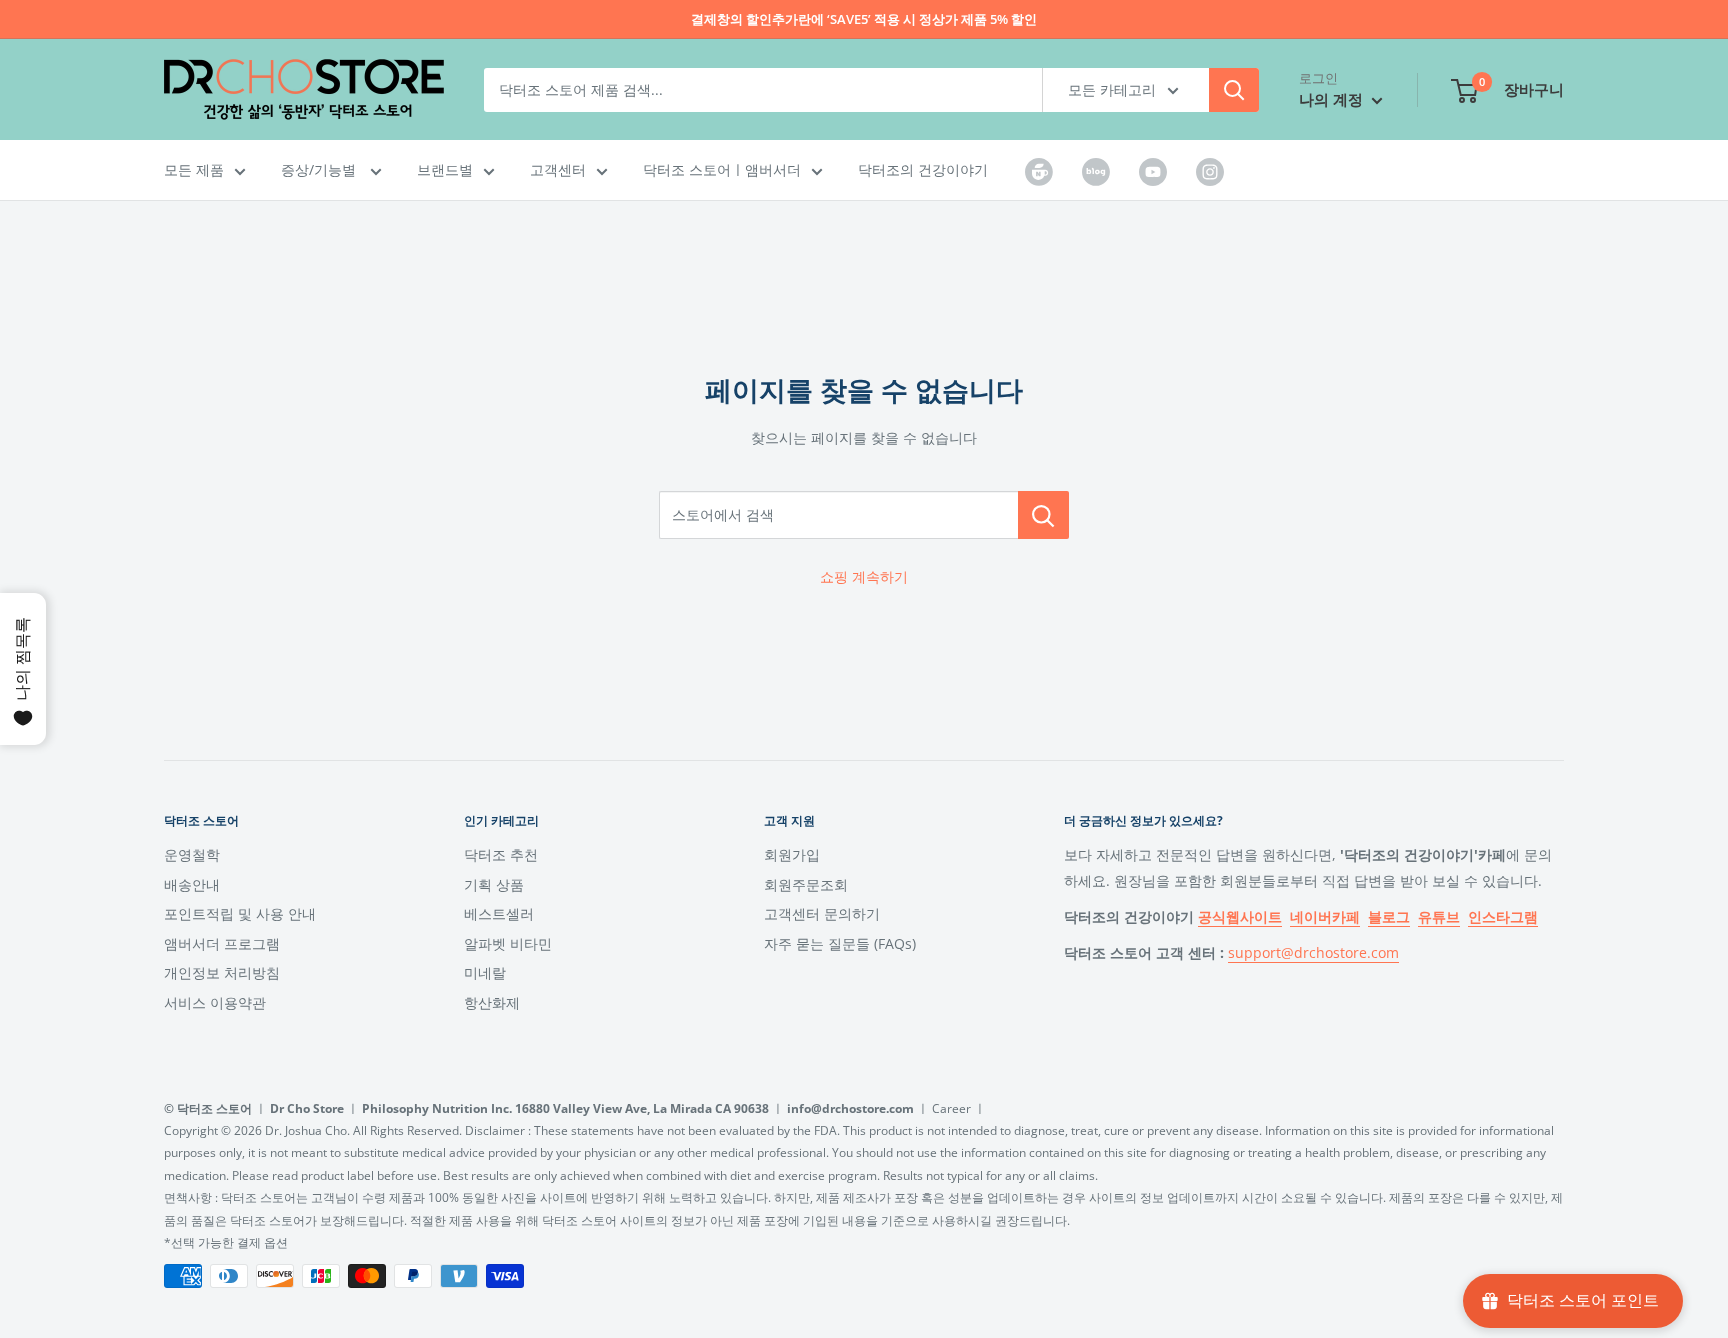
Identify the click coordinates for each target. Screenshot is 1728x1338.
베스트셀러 (499, 913)
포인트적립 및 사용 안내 (240, 913)
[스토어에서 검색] (1043, 515)
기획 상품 (494, 884)
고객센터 (558, 169)
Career (951, 1108)
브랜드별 (445, 169)
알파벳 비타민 (508, 943)
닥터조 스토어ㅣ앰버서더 (722, 169)
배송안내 (192, 884)
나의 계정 (1333, 99)
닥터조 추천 (501, 854)
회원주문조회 (806, 884)
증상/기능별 (320, 169)
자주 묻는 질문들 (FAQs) (840, 943)
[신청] (1234, 90)
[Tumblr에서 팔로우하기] (1039, 171)
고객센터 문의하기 (822, 913)
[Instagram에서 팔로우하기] (1210, 171)
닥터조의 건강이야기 (923, 169)
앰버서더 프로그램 (222, 943)
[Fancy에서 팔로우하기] (1096, 171)
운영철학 (192, 854)
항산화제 (492, 1002)
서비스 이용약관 (215, 1002)
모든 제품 (194, 169)
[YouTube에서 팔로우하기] (1153, 171)
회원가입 (792, 854)
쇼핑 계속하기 (864, 576)
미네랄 (485, 972)
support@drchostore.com (1313, 952)
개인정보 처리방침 (222, 972)
